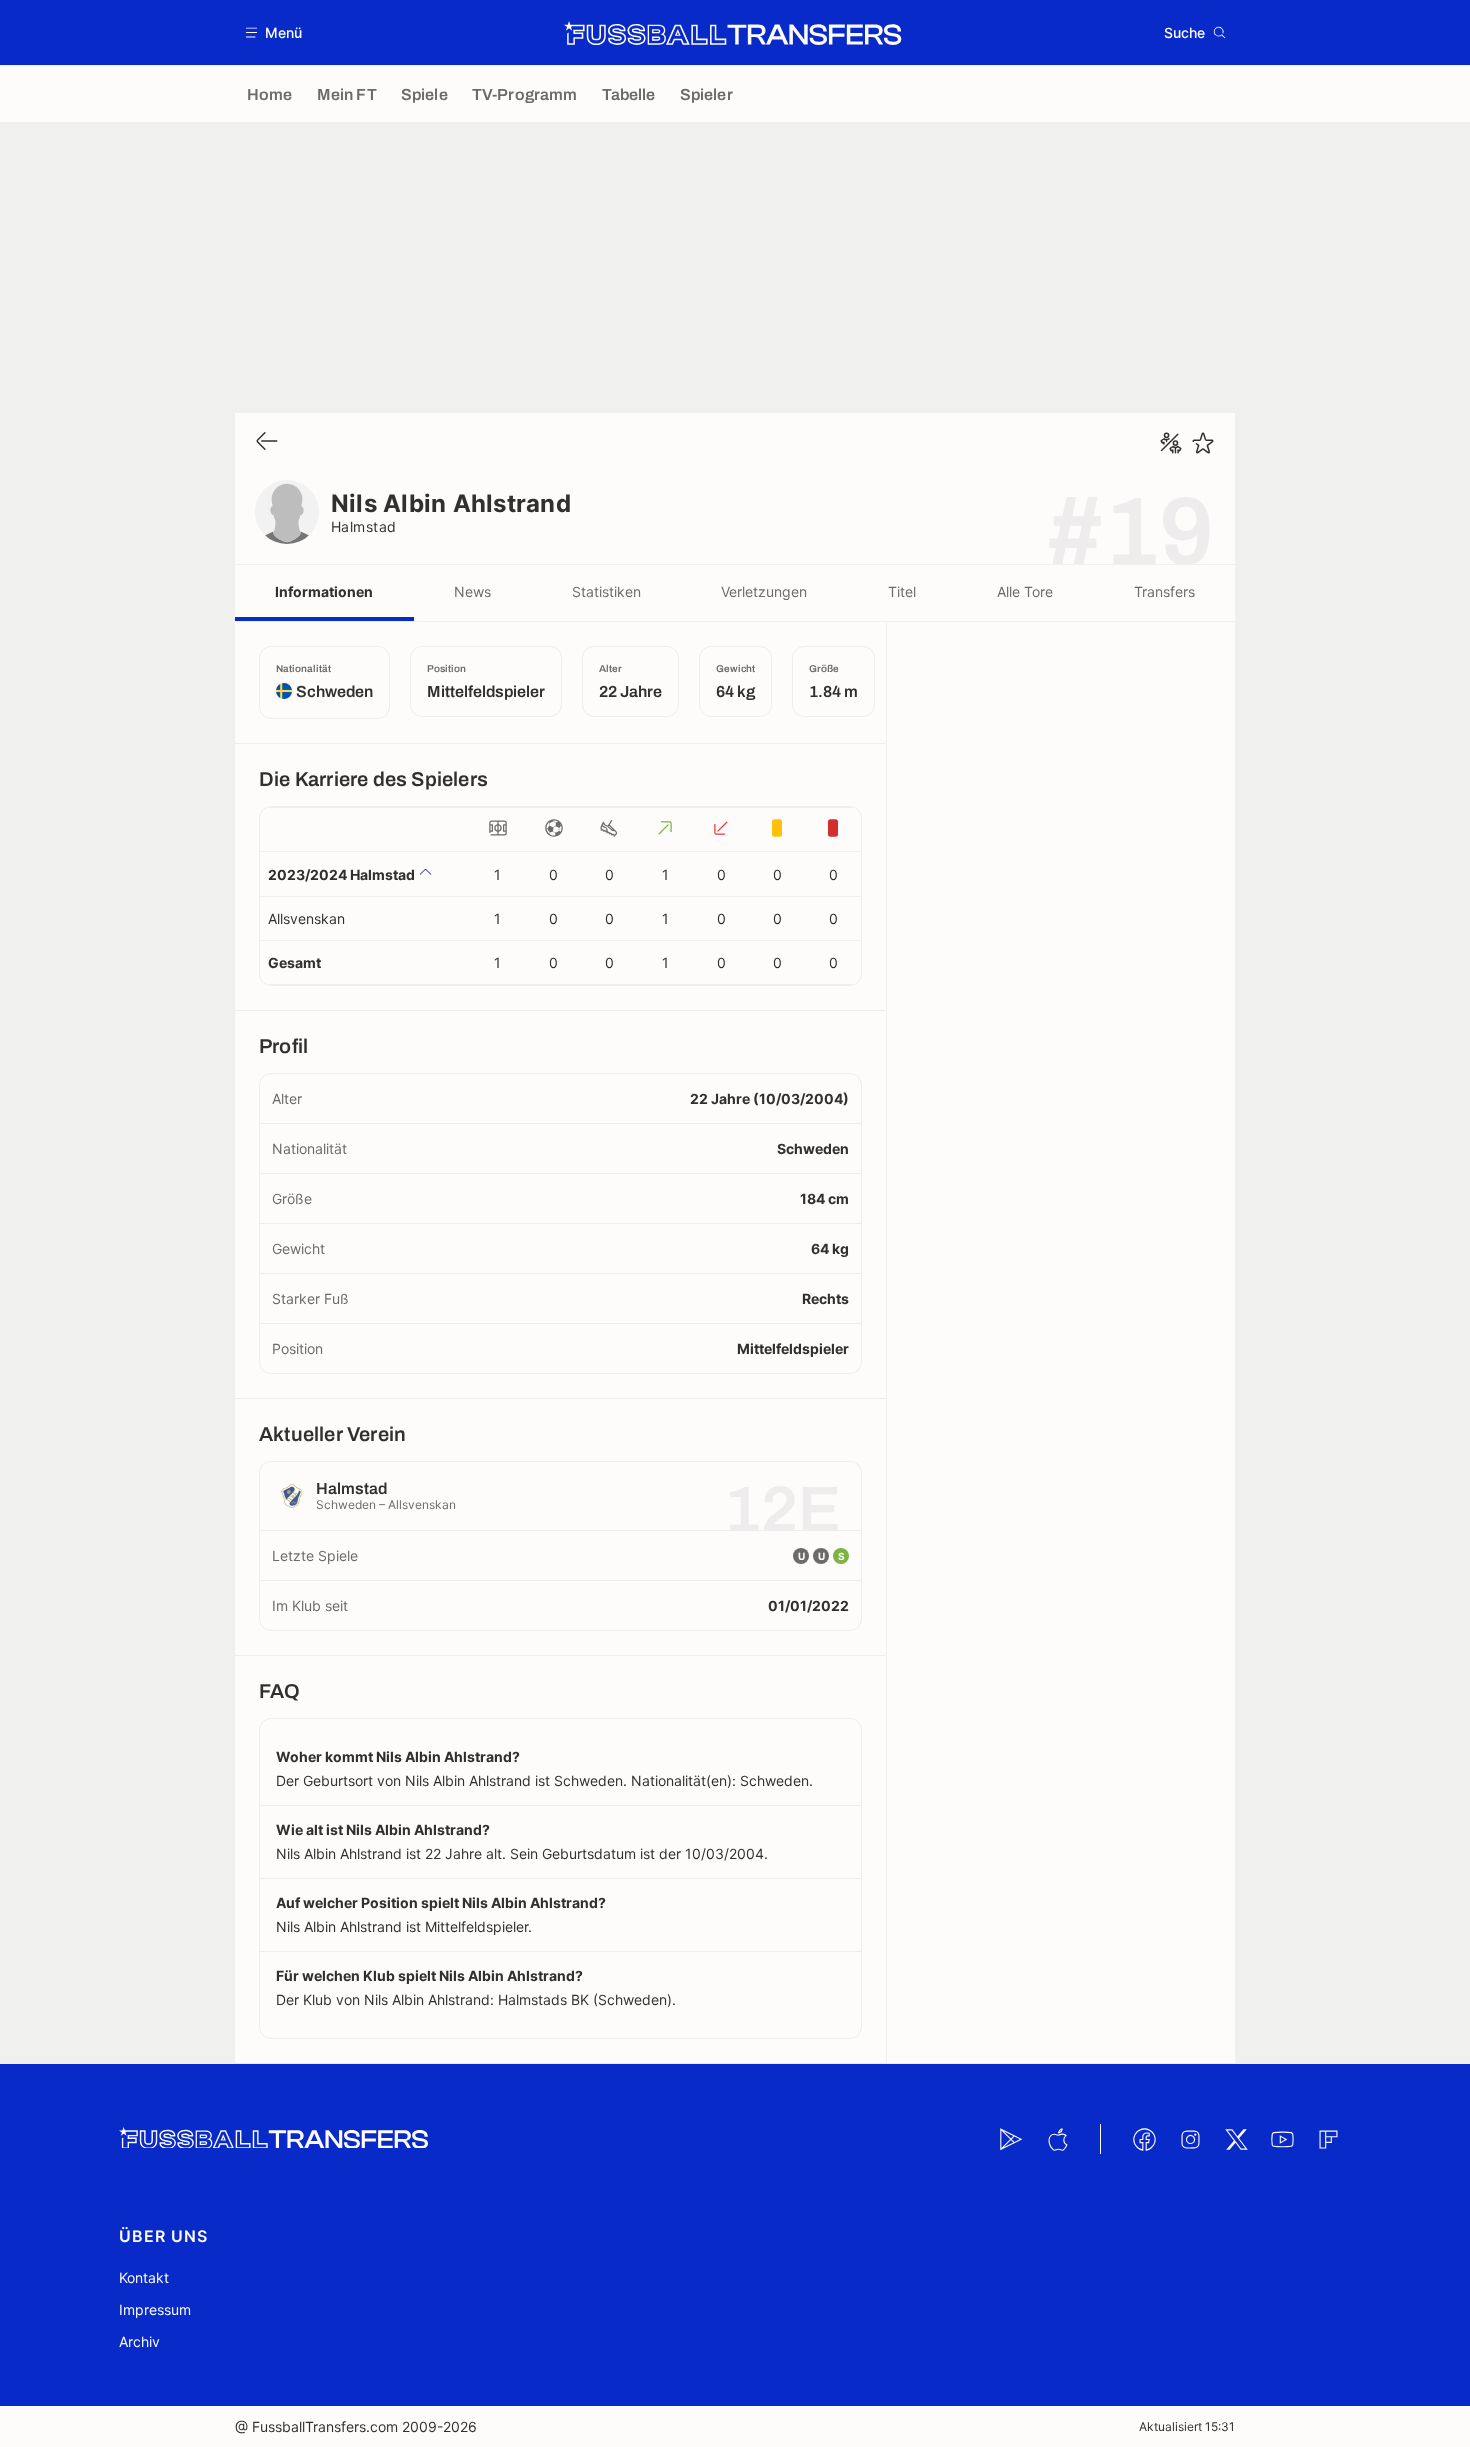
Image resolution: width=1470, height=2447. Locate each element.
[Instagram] (1190, 2139)
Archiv (139, 2341)
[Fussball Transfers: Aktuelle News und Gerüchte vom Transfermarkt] (733, 33)
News (472, 591)
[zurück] (267, 442)
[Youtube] (1282, 2139)
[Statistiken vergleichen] (1171, 443)
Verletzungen (764, 591)
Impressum (155, 2309)
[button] (274, 32)
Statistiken (606, 591)
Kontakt (144, 2277)
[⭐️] (1203, 443)
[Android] (1011, 2139)
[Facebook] (1144, 2139)
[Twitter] (1236, 2139)
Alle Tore (1025, 591)
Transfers (1164, 591)
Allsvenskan (306, 918)
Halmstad (364, 526)
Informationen (324, 591)
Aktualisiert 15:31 (1187, 2426)
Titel (902, 591)
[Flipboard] (1328, 2139)
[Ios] (1057, 2139)
